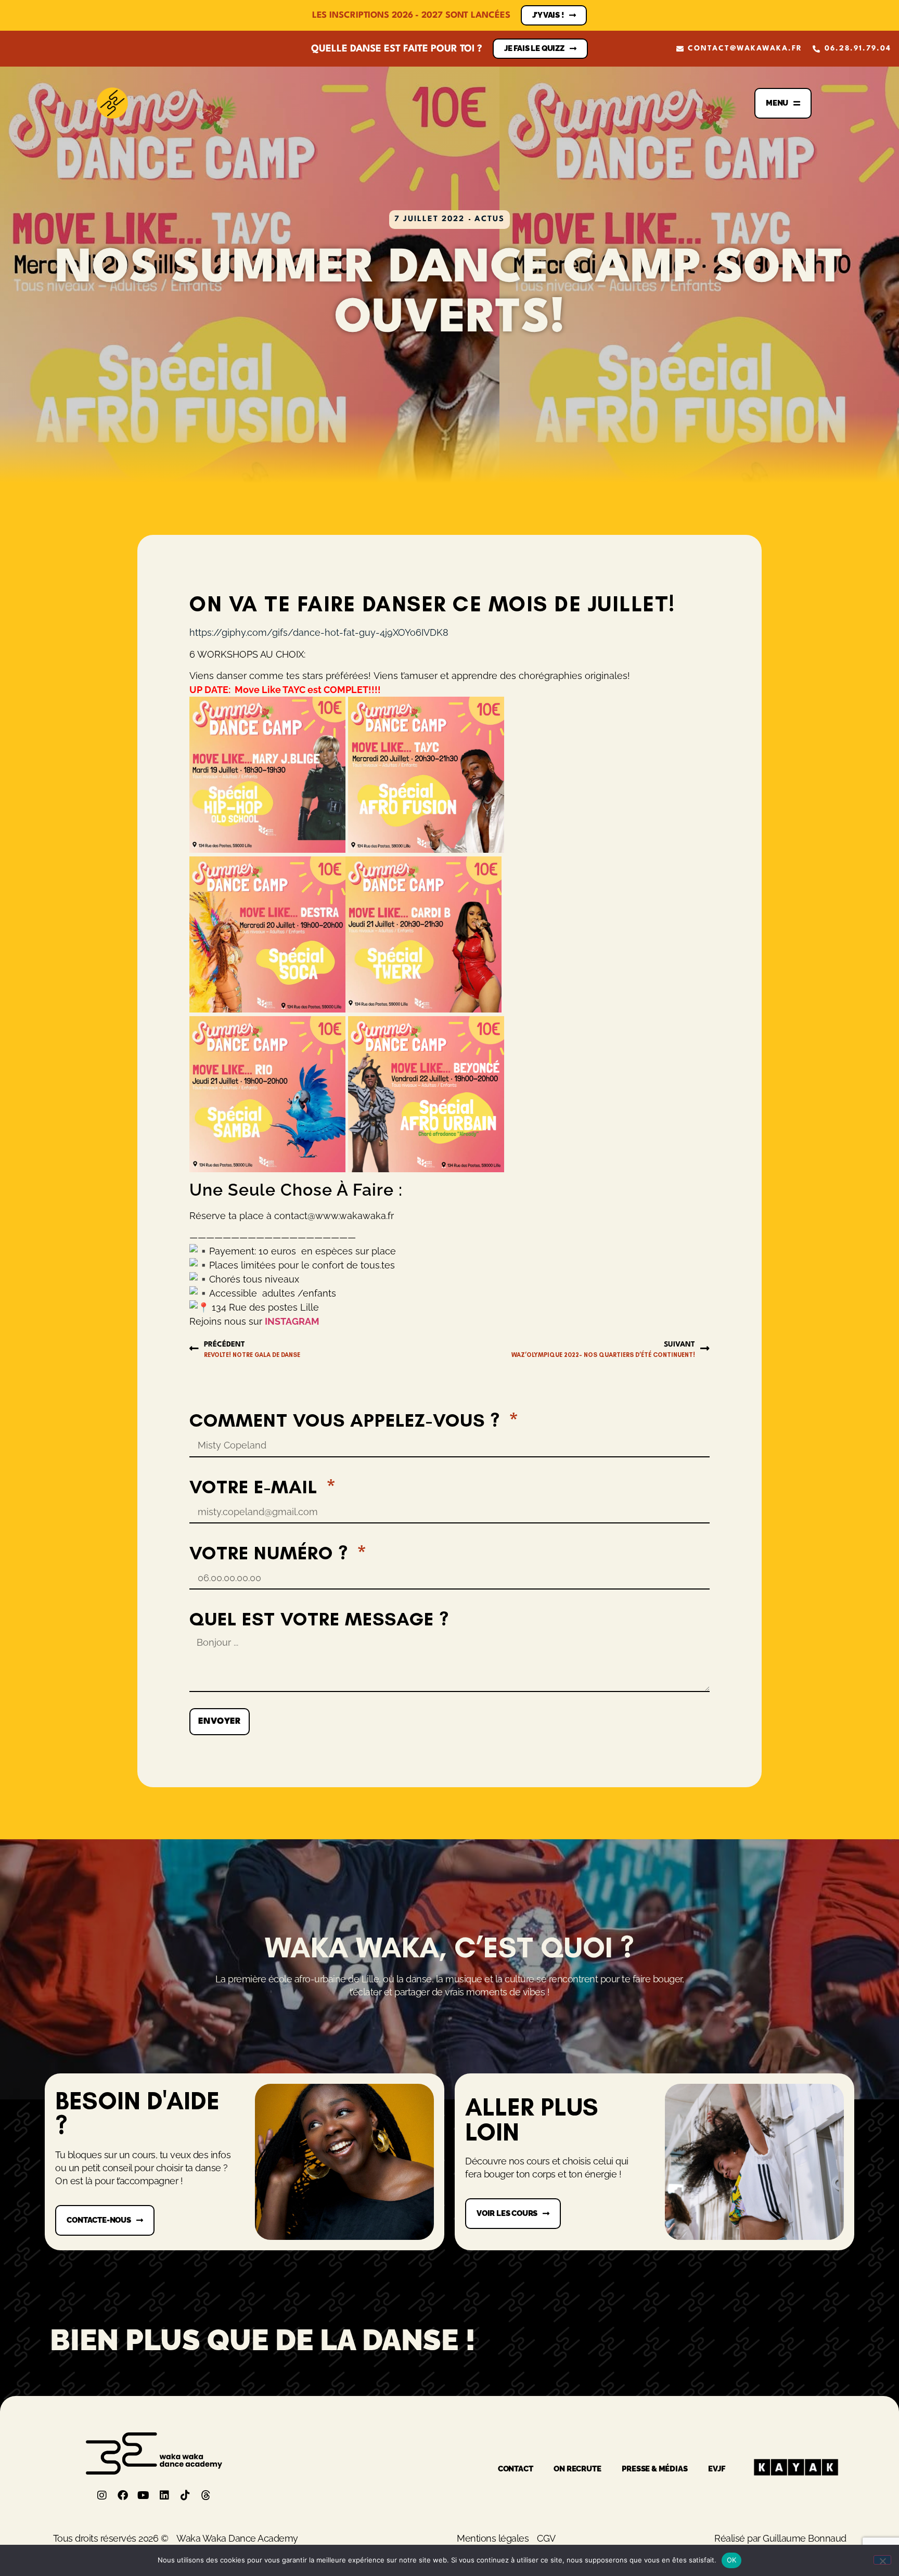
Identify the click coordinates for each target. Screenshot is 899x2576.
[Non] (882, 2560)
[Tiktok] (185, 2495)
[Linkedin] (164, 2495)
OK (732, 2560)
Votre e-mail (256, 1487)
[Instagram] (102, 2495)
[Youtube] (144, 2495)
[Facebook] (123, 2495)
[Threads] (206, 2495)
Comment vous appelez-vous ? (347, 1420)
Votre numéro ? (271, 1553)
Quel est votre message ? (319, 1619)
